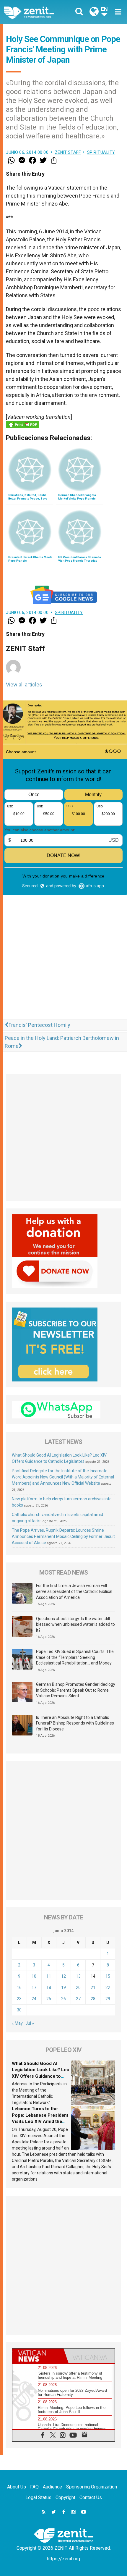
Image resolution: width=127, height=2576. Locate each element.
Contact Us (91, 2497)
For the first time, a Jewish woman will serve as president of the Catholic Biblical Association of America (74, 1591)
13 (78, 1976)
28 (93, 1999)
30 (19, 2010)
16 (19, 1987)
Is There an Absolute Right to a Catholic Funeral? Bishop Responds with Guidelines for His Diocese (75, 1723)
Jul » (30, 2023)
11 (49, 1976)
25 (49, 1999)
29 (108, 1999)
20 (78, 1987)
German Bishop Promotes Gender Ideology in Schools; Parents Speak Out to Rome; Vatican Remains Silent (76, 1690)
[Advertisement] (63, 975)
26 (63, 1999)
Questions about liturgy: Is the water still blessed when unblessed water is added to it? (75, 1624)
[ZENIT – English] (36, 12)
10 (34, 1976)
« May (17, 2023)
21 (93, 1987)
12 (63, 1976)
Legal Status (38, 2497)
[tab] (38, 2356)
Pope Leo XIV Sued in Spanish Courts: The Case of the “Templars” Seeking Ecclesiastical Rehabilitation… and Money (75, 1657)
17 (34, 1987)
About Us (17, 2487)
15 (108, 1976)
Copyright (65, 2497)
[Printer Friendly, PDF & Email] (22, 424)
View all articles (24, 685)
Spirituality (101, 152)
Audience (52, 2487)
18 (49, 1987)
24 (34, 1999)
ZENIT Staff (68, 152)
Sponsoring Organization (92, 2487)
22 (108, 1987)
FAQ (34, 2487)
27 (78, 1999)
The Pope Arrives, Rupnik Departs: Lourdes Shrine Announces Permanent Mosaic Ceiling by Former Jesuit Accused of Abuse (63, 1536)
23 (19, 1999)
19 (63, 1987)
